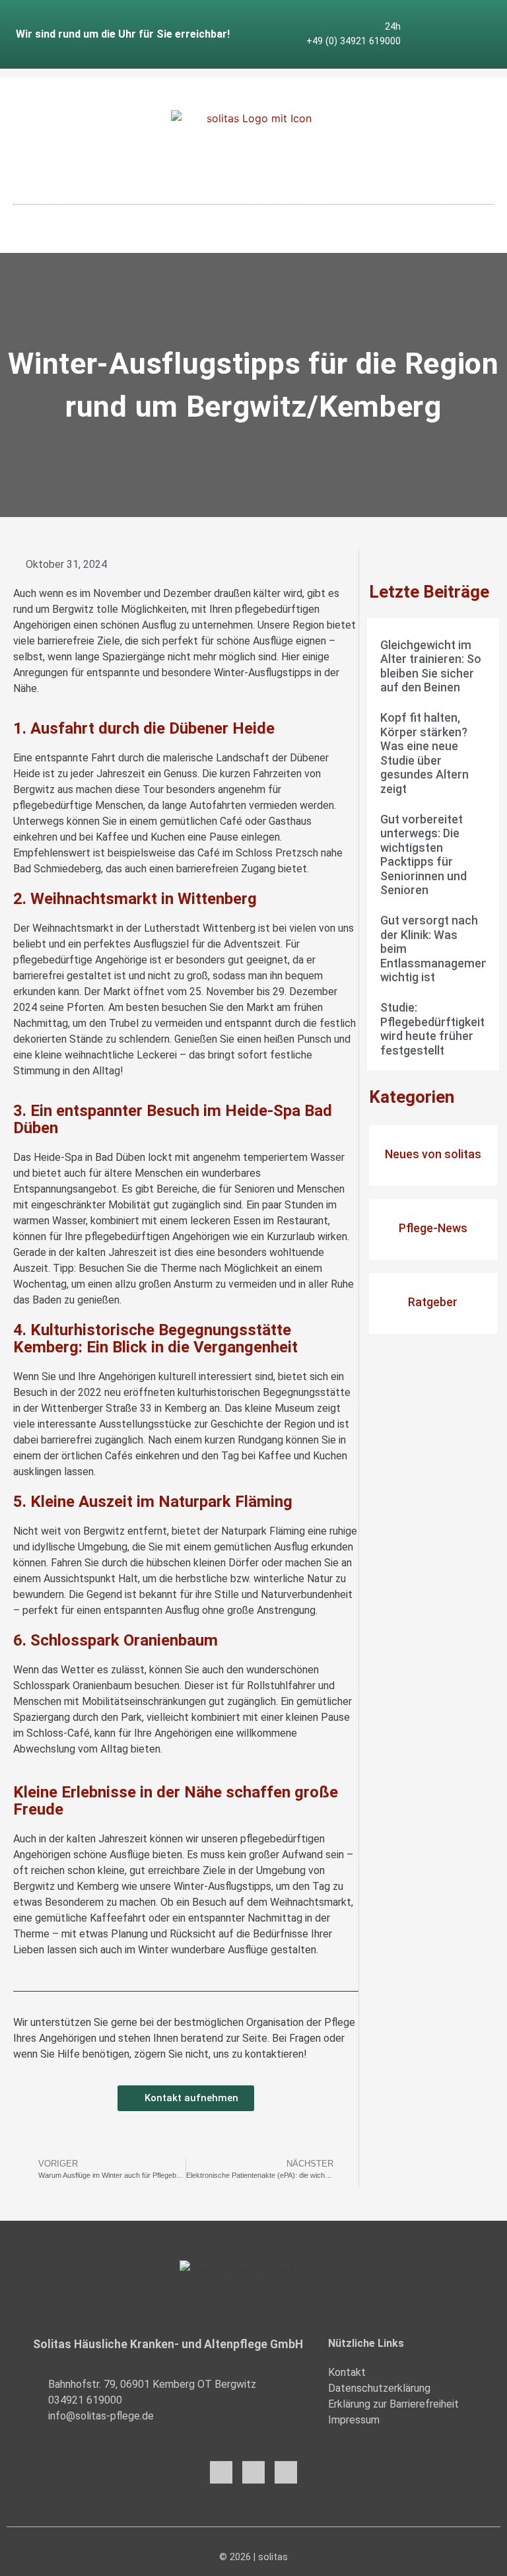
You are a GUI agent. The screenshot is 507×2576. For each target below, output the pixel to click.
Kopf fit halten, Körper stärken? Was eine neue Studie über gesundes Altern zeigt (424, 753)
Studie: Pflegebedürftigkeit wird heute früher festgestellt (432, 1029)
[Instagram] (448, 24)
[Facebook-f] (426, 24)
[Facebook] (221, 2472)
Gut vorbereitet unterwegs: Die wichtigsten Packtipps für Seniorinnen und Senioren (423, 855)
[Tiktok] (448, 45)
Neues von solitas (433, 1154)
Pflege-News (433, 1228)
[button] (253, 216)
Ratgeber (433, 1302)
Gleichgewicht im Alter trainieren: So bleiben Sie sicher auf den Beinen (431, 666)
